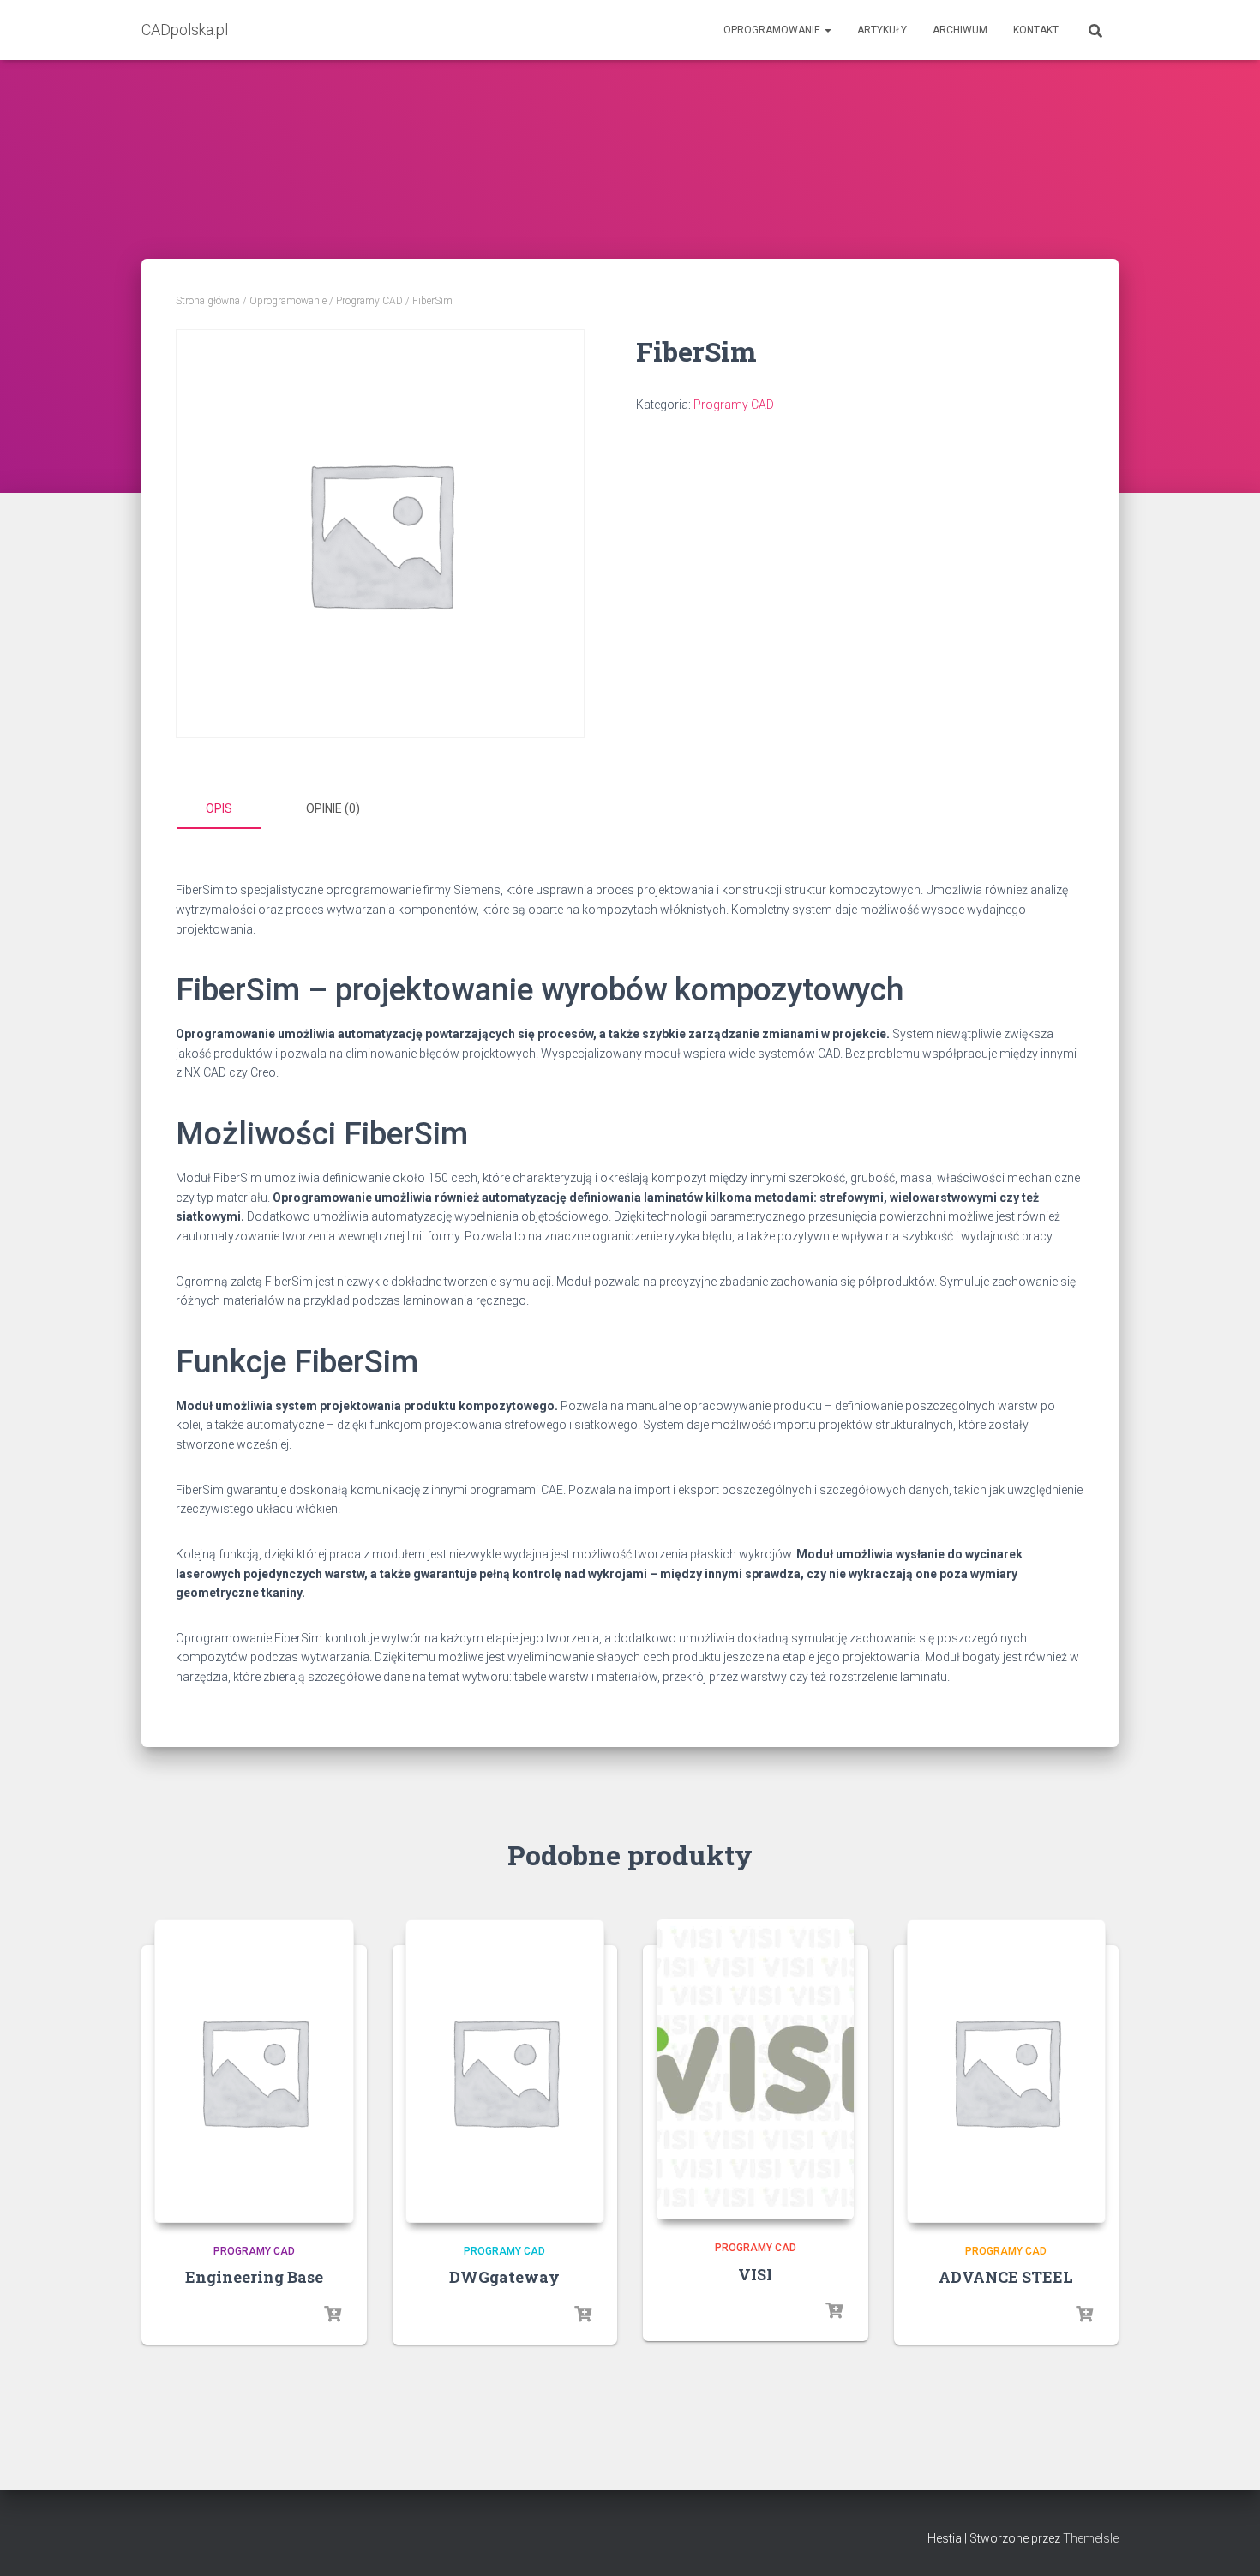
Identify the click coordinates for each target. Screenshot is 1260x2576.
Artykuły (882, 30)
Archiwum (960, 30)
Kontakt (1036, 30)
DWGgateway (504, 2277)
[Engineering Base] (254, 2071)
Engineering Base (254, 2277)
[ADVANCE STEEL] (1007, 2071)
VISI (755, 2274)
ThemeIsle (1091, 2538)
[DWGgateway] (505, 2071)
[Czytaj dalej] (333, 2315)
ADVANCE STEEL (1006, 2277)
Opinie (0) (333, 808)
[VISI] (755, 2069)
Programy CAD (369, 301)
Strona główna (208, 301)
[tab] (231, 809)
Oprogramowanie (773, 30)
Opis (219, 808)
